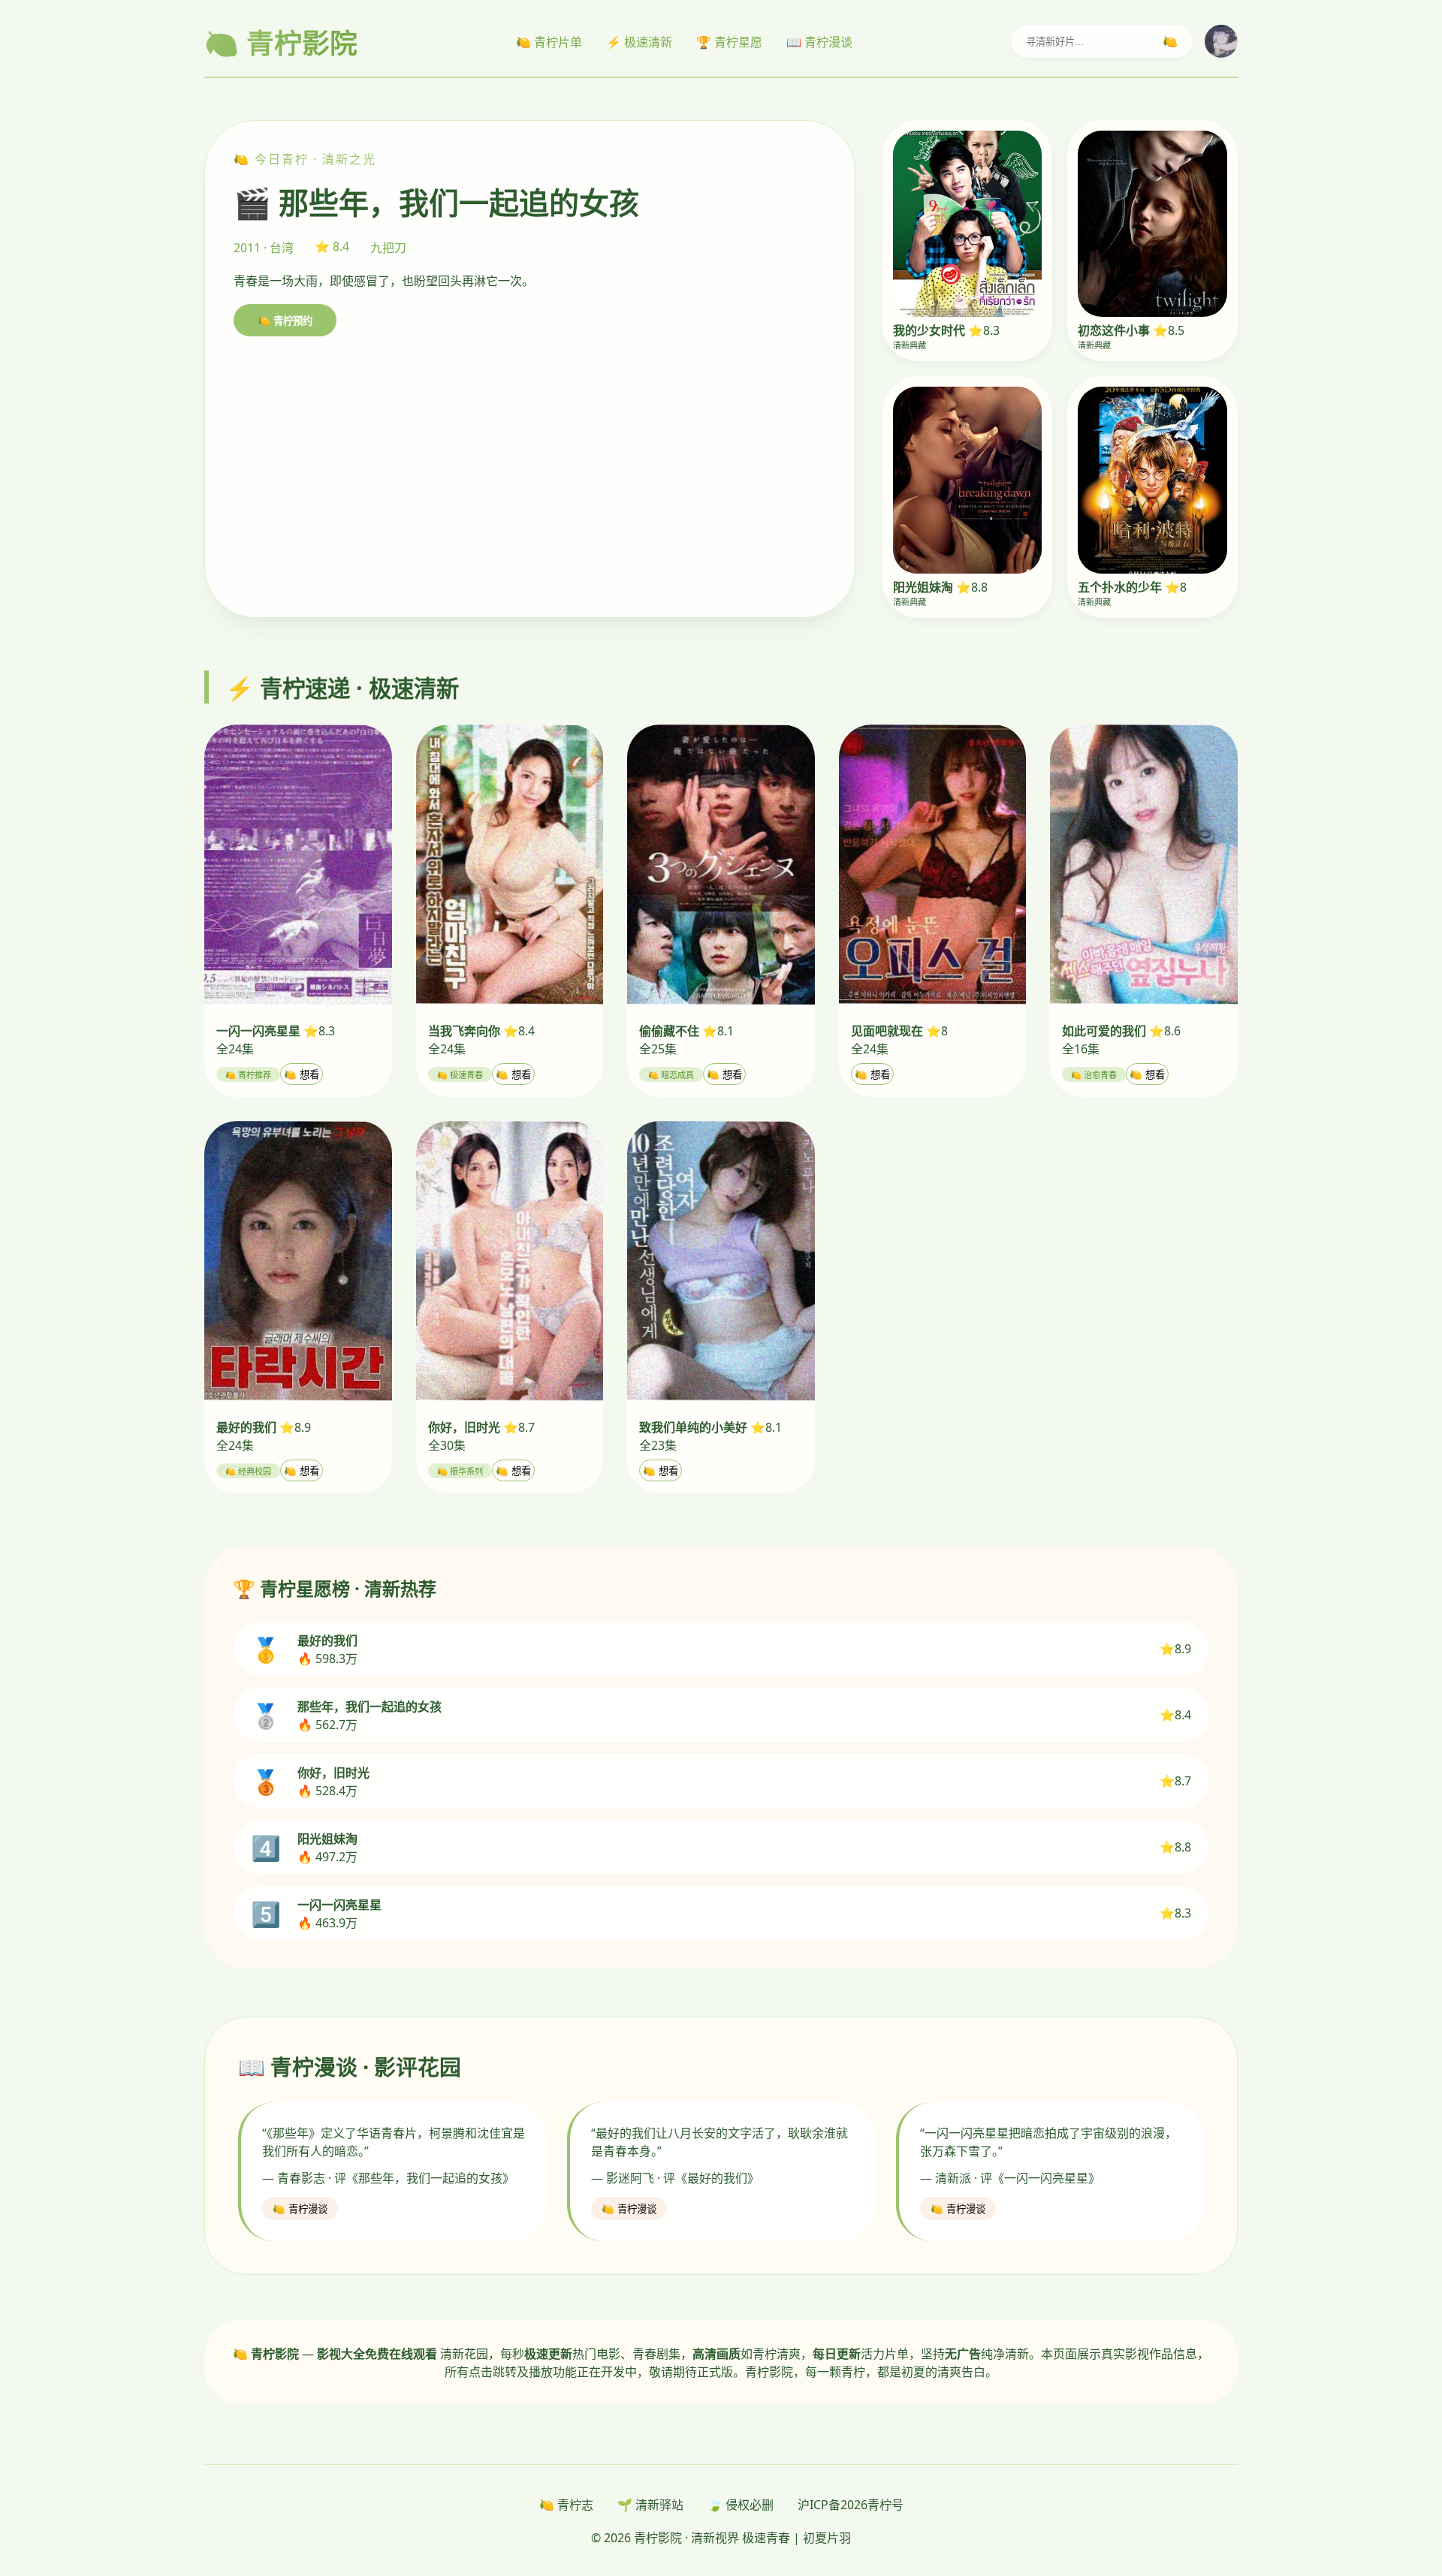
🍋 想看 (302, 1075)
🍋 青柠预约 (285, 321)
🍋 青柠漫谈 (300, 2209)
